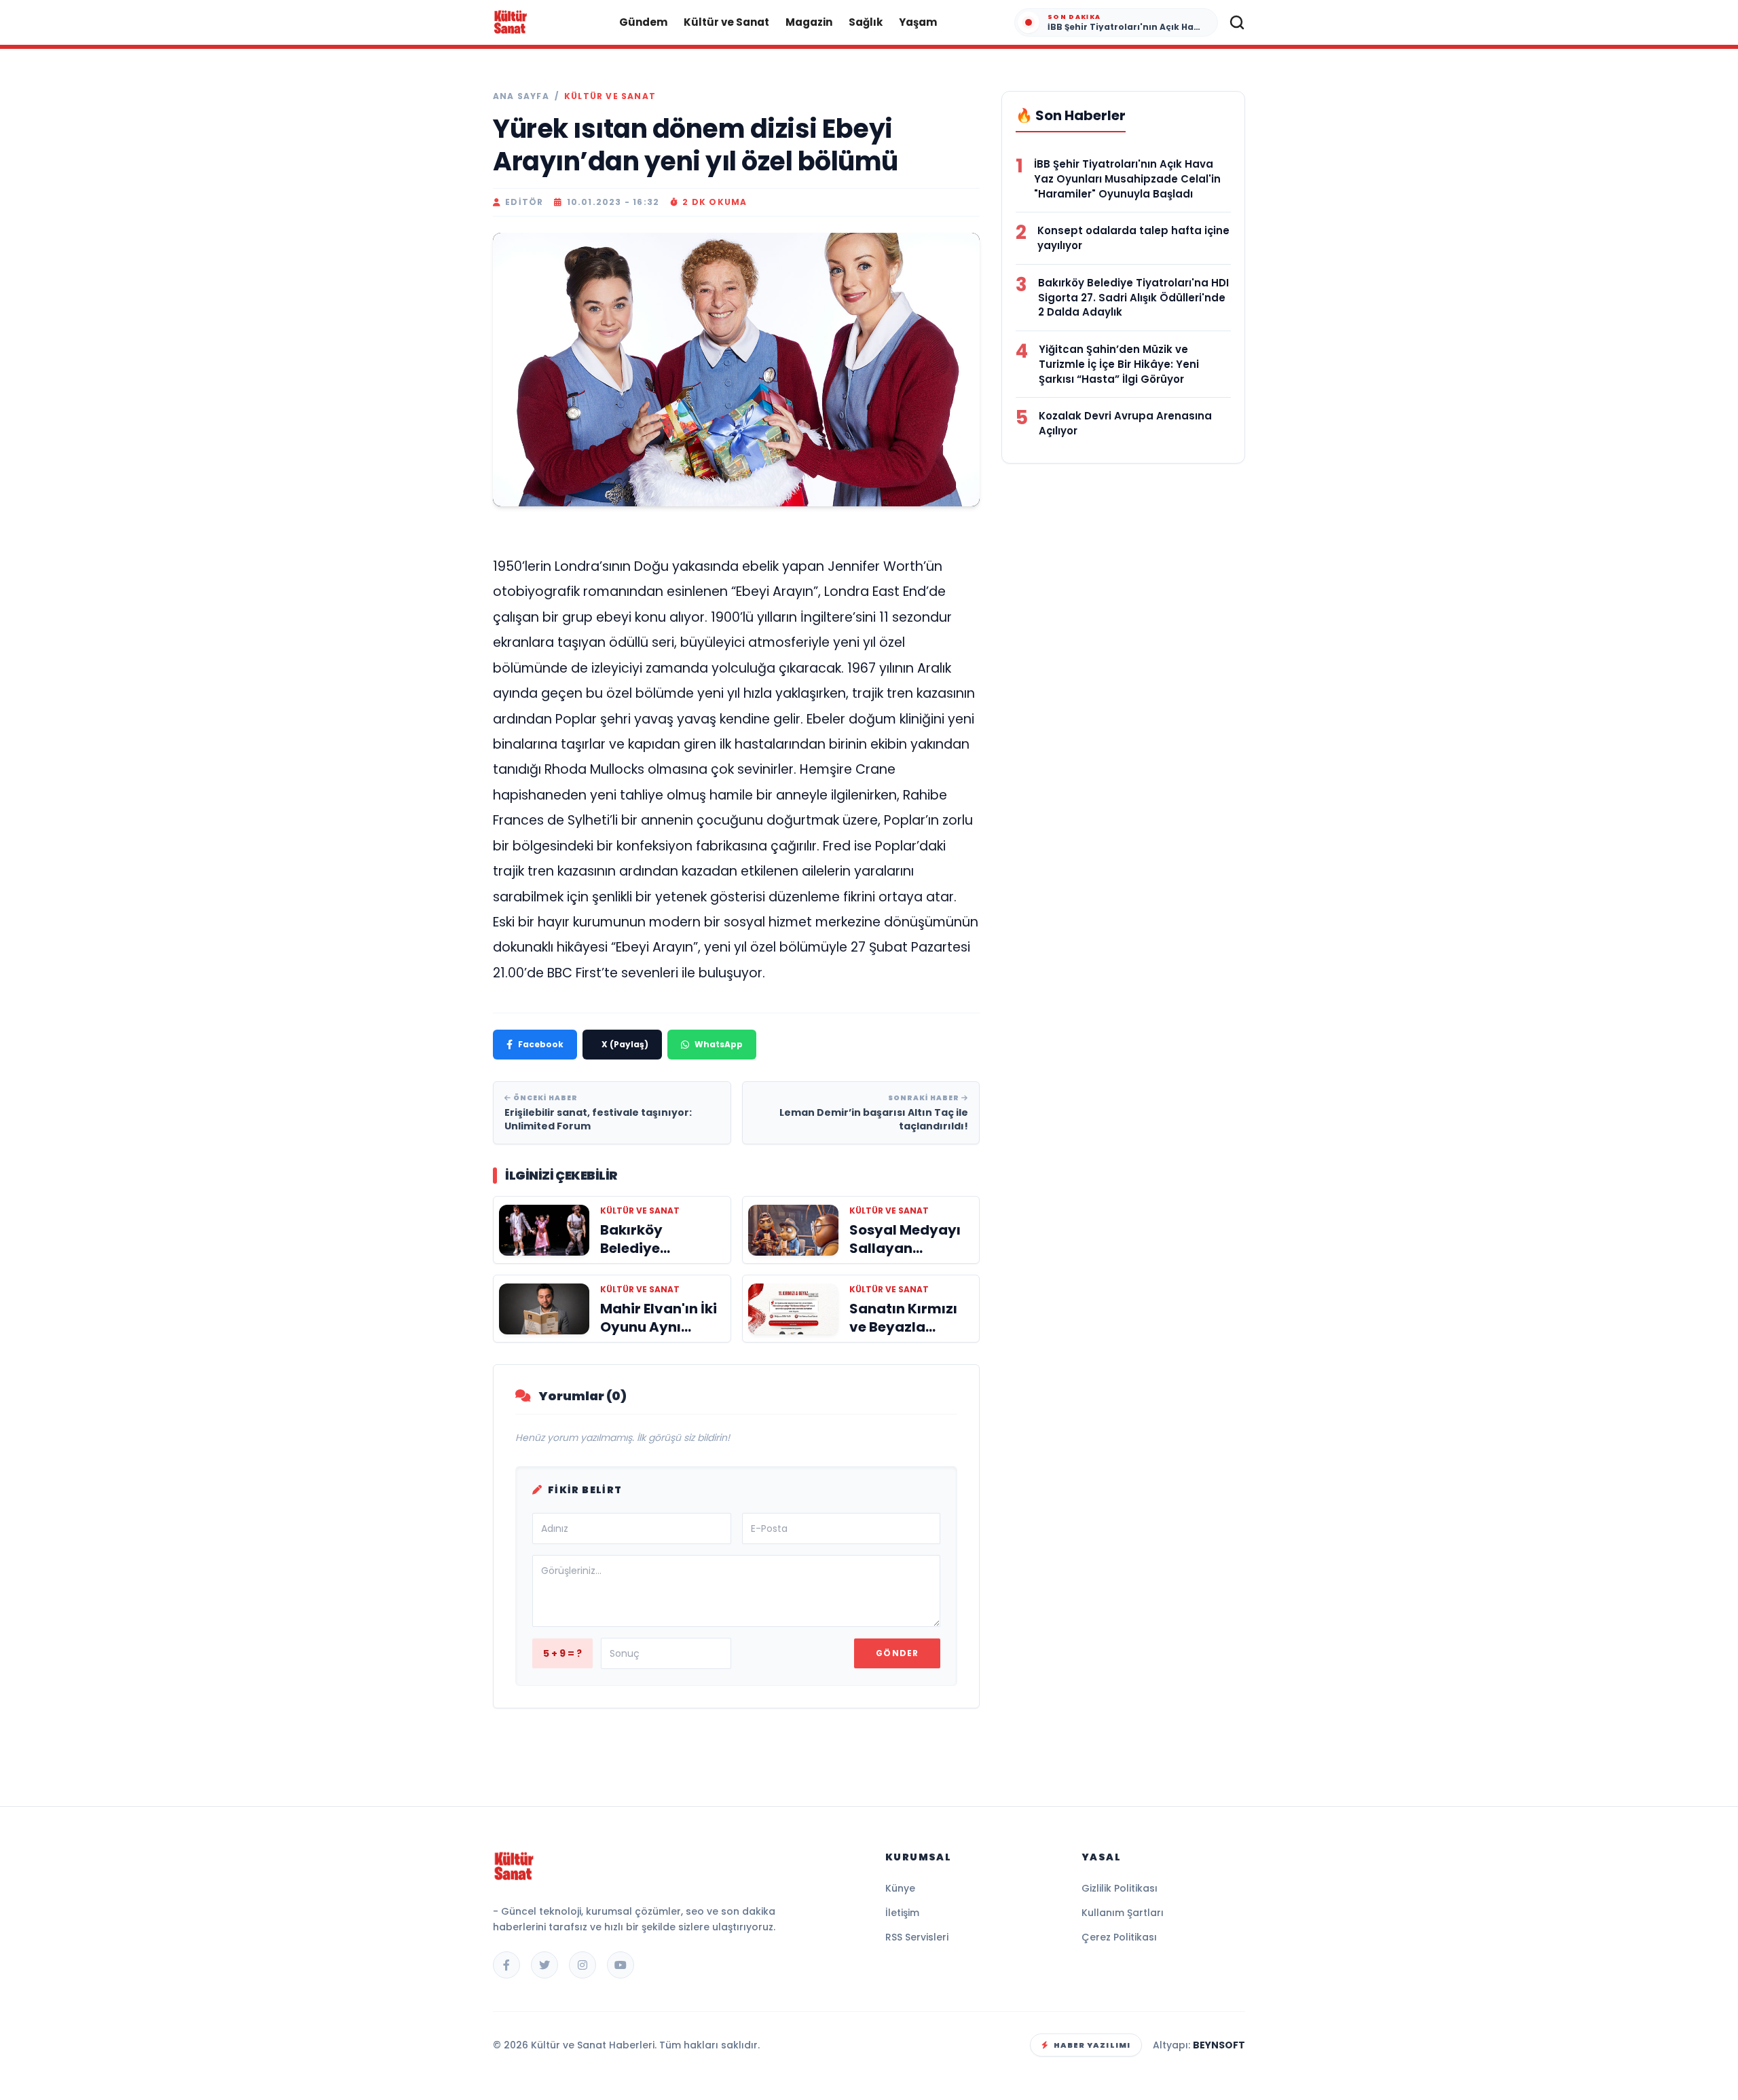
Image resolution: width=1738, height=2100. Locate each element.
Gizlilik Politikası (1120, 1888)
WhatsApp (719, 1044)
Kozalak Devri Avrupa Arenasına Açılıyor (1125, 423)
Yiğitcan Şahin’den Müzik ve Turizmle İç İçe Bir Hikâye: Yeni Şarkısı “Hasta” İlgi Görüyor (1119, 364)
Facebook (541, 1044)
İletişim (902, 1913)
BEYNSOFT (1219, 2045)
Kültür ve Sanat (726, 22)
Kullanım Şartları (1123, 1913)
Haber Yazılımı (1092, 2045)
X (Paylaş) (625, 1044)
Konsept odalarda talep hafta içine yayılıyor (1133, 238)
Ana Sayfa (521, 96)
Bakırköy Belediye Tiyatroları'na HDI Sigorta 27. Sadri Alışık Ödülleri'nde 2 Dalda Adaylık (1133, 298)
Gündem (643, 22)
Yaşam (918, 22)
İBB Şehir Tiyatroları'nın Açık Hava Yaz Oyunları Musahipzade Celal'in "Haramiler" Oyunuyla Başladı (1127, 179)
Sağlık (866, 22)
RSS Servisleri (917, 1937)
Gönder (897, 1653)
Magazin (809, 22)
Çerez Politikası (1119, 1937)
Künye (900, 1888)
